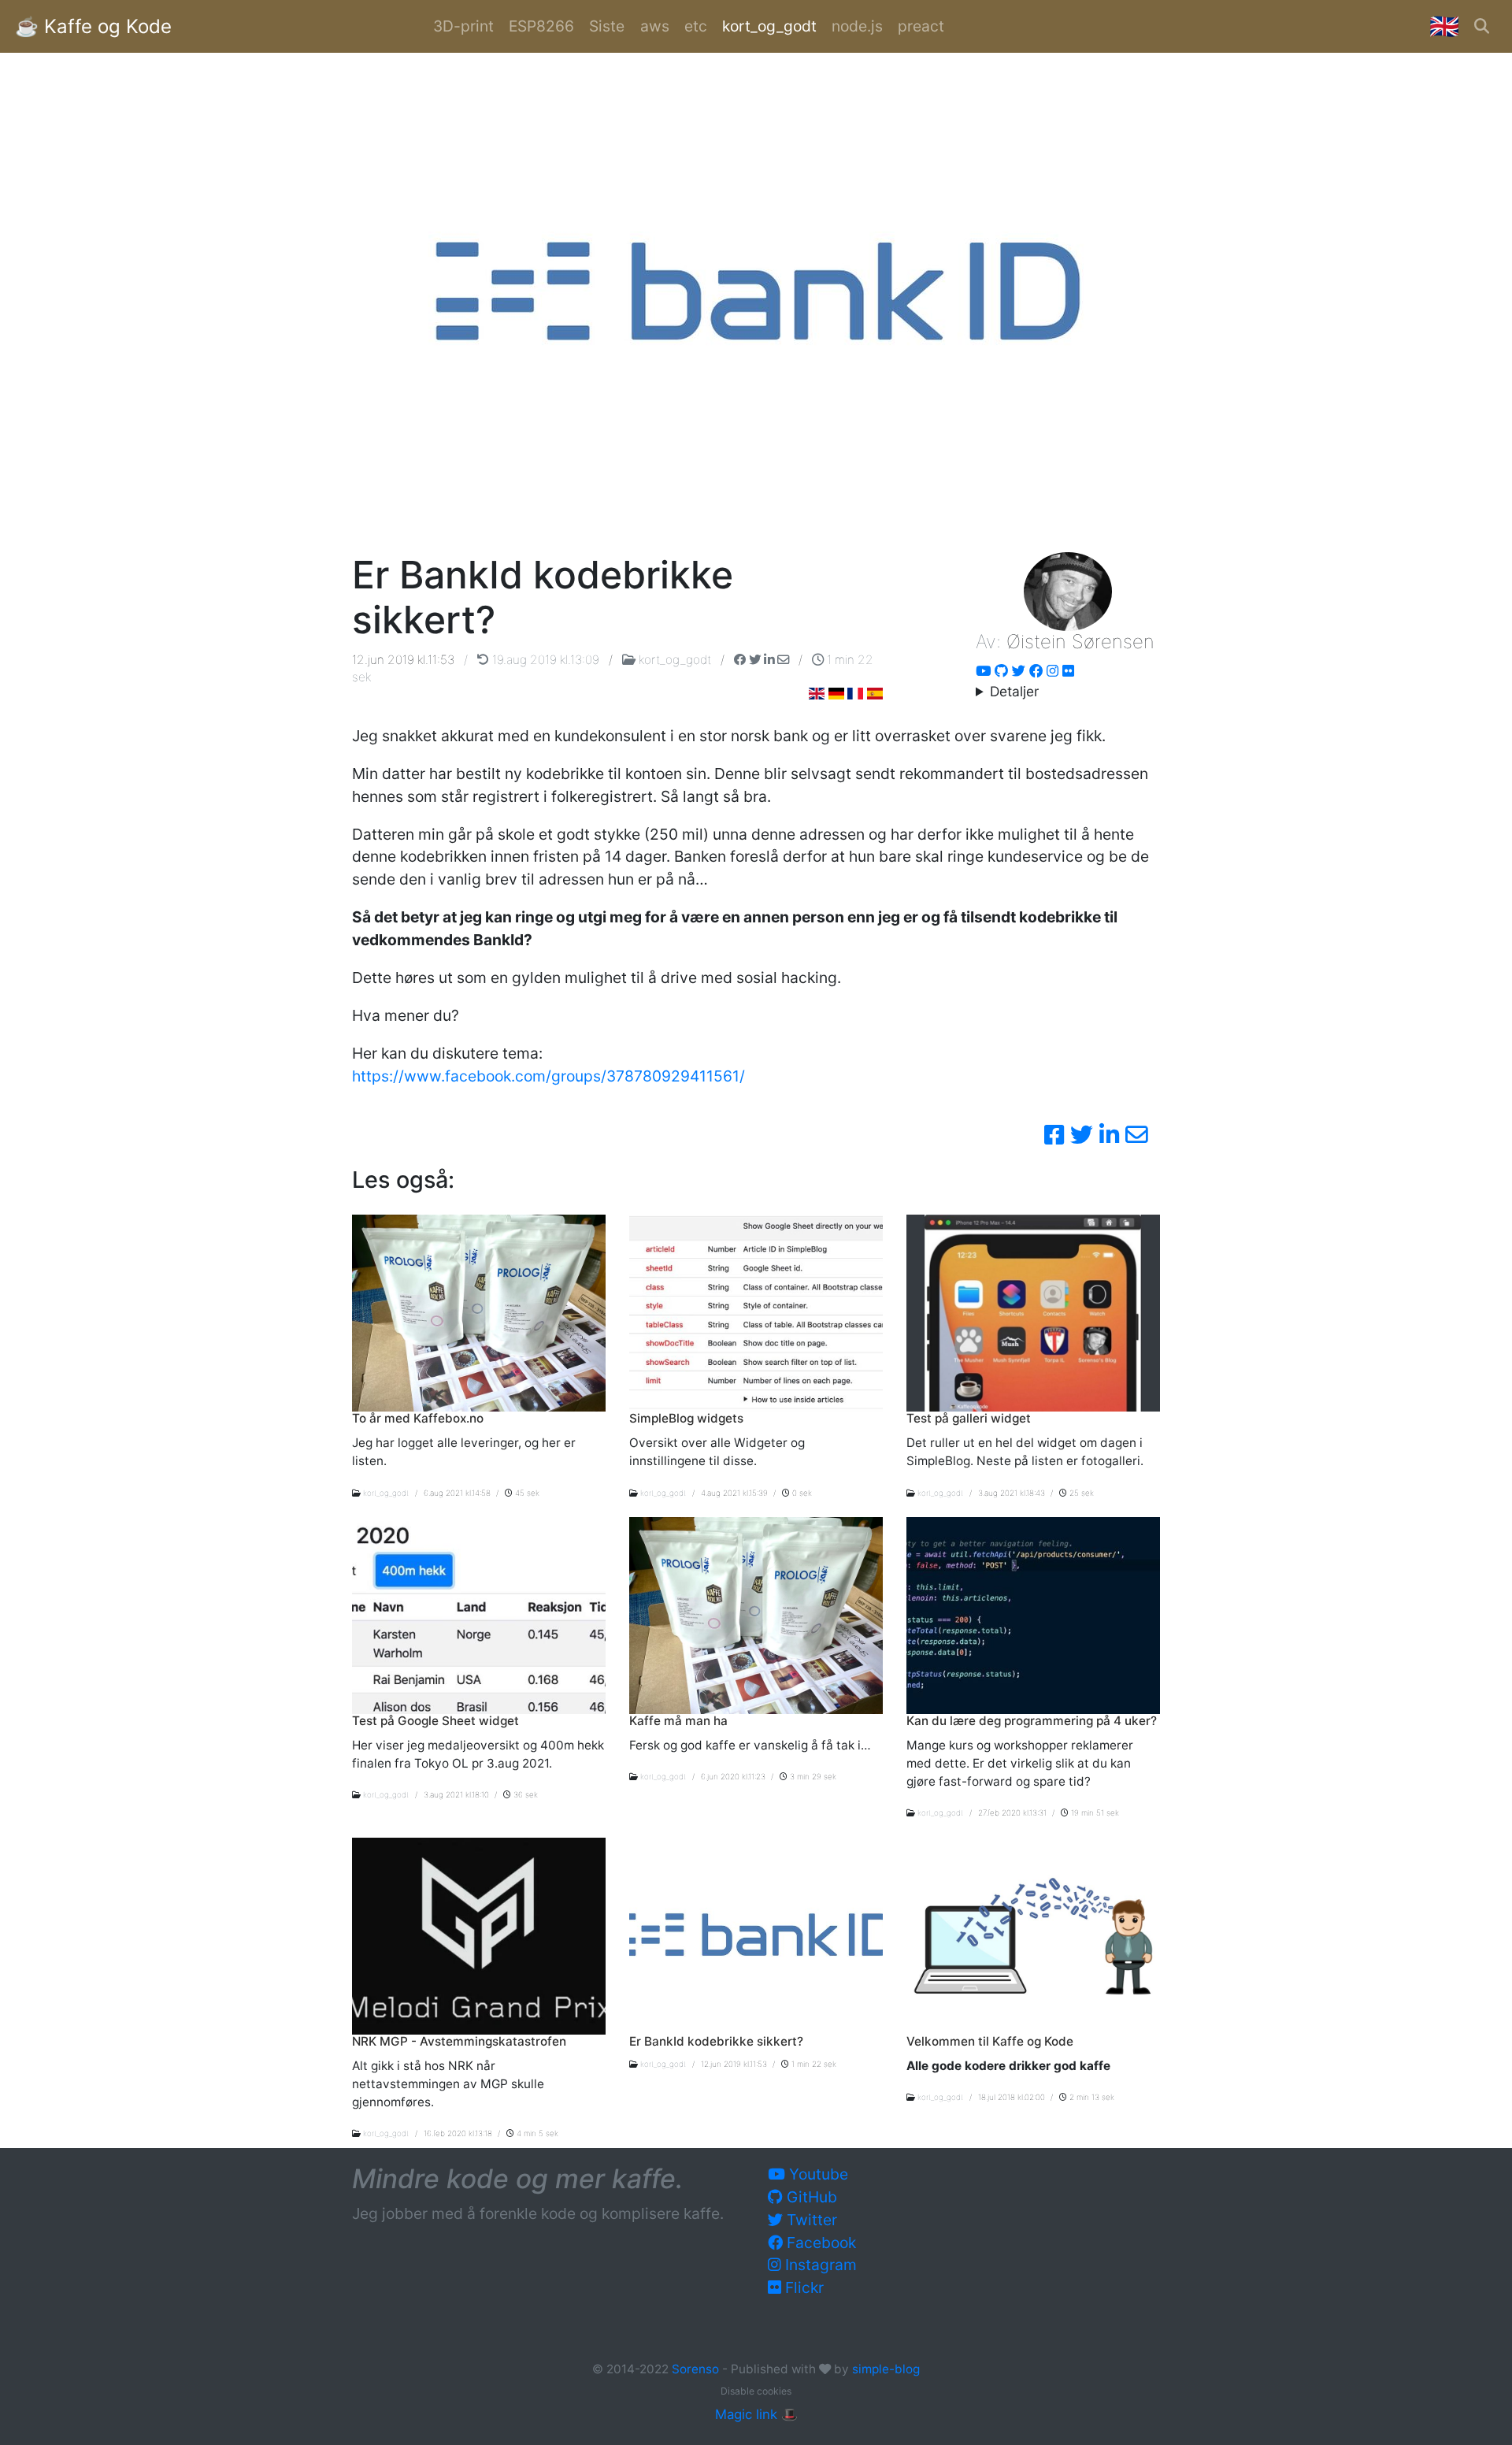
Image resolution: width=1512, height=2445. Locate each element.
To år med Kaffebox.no (418, 1418)
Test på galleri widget (969, 1418)
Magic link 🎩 (756, 2414)
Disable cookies (756, 2391)
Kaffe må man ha (678, 1721)
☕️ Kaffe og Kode (93, 26)
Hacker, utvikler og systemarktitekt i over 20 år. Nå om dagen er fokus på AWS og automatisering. (1065, 692)
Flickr (802, 2287)
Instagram (819, 2265)
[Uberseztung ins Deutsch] (836, 694)
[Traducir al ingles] (875, 694)
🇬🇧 (1444, 26)
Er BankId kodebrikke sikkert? (716, 2041)
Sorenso (697, 2369)
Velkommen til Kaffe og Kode (990, 2041)
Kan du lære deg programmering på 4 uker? (1032, 1721)
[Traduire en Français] (855, 694)
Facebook (819, 2243)
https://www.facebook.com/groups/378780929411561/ (548, 1076)
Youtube (817, 2174)
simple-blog (886, 2369)
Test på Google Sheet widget (435, 1721)
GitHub (810, 2197)
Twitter (810, 2220)
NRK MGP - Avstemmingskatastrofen (459, 2041)
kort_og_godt (675, 660)
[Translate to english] (817, 694)
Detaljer (1014, 691)
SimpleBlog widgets (686, 1418)
